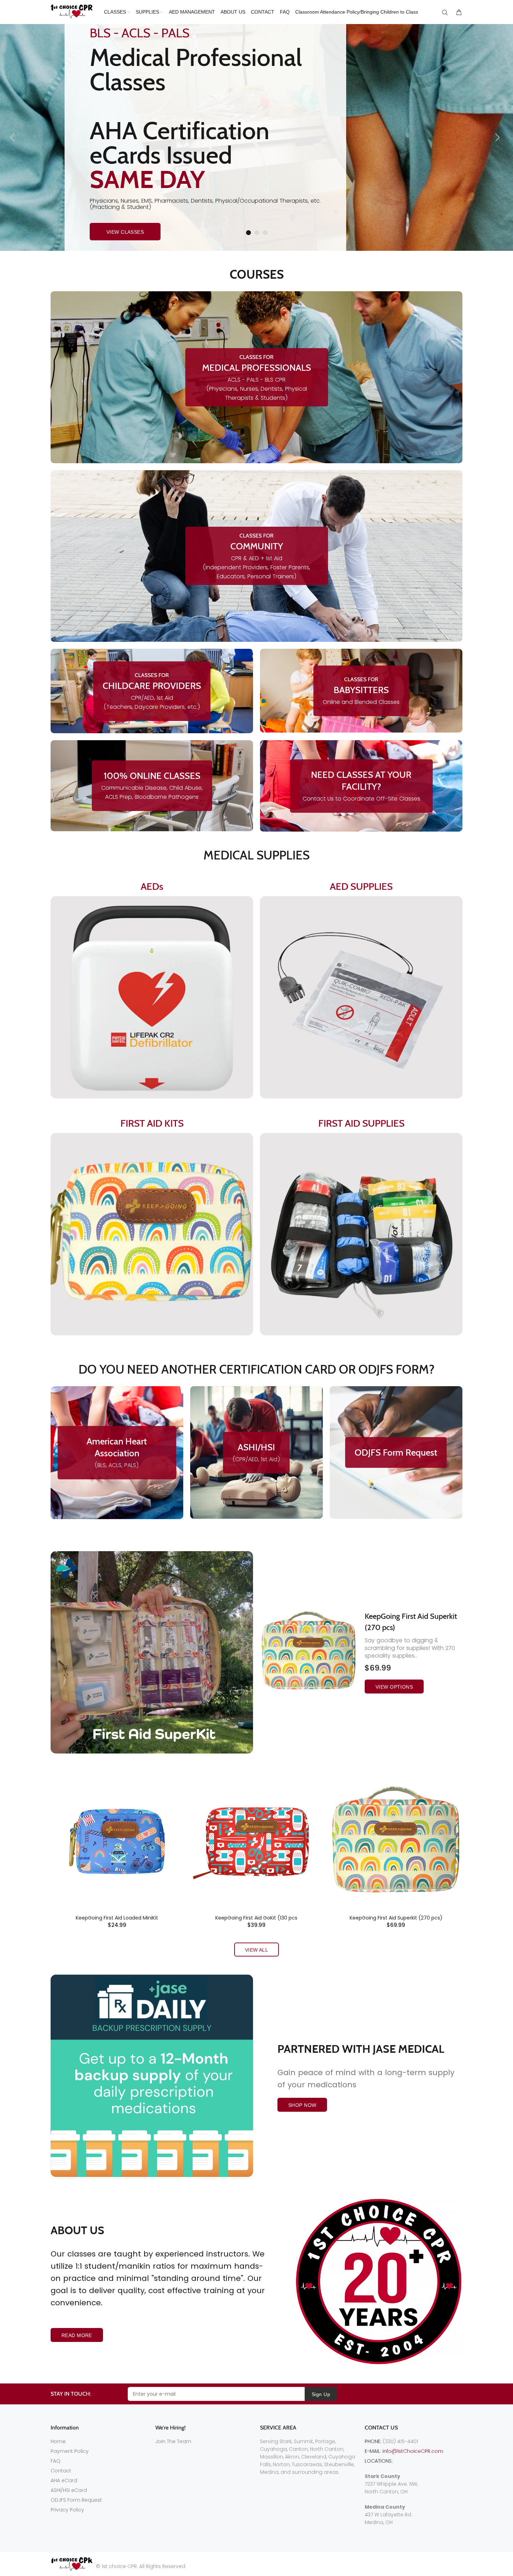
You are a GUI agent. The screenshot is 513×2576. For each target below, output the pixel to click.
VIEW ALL (256, 1950)
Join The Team (173, 2441)
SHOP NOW (302, 2105)
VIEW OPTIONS (394, 1687)
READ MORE (77, 2335)
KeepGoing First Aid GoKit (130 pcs (256, 1918)
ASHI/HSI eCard (69, 2490)
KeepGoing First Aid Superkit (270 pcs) (396, 1918)
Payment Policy (70, 2451)
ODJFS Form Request (76, 2500)
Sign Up (321, 2394)
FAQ (55, 2461)
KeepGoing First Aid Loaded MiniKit (117, 1918)
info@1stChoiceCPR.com (413, 2451)
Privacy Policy (67, 2510)
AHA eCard (64, 2480)
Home (58, 2441)
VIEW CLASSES (125, 232)
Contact (61, 2471)
